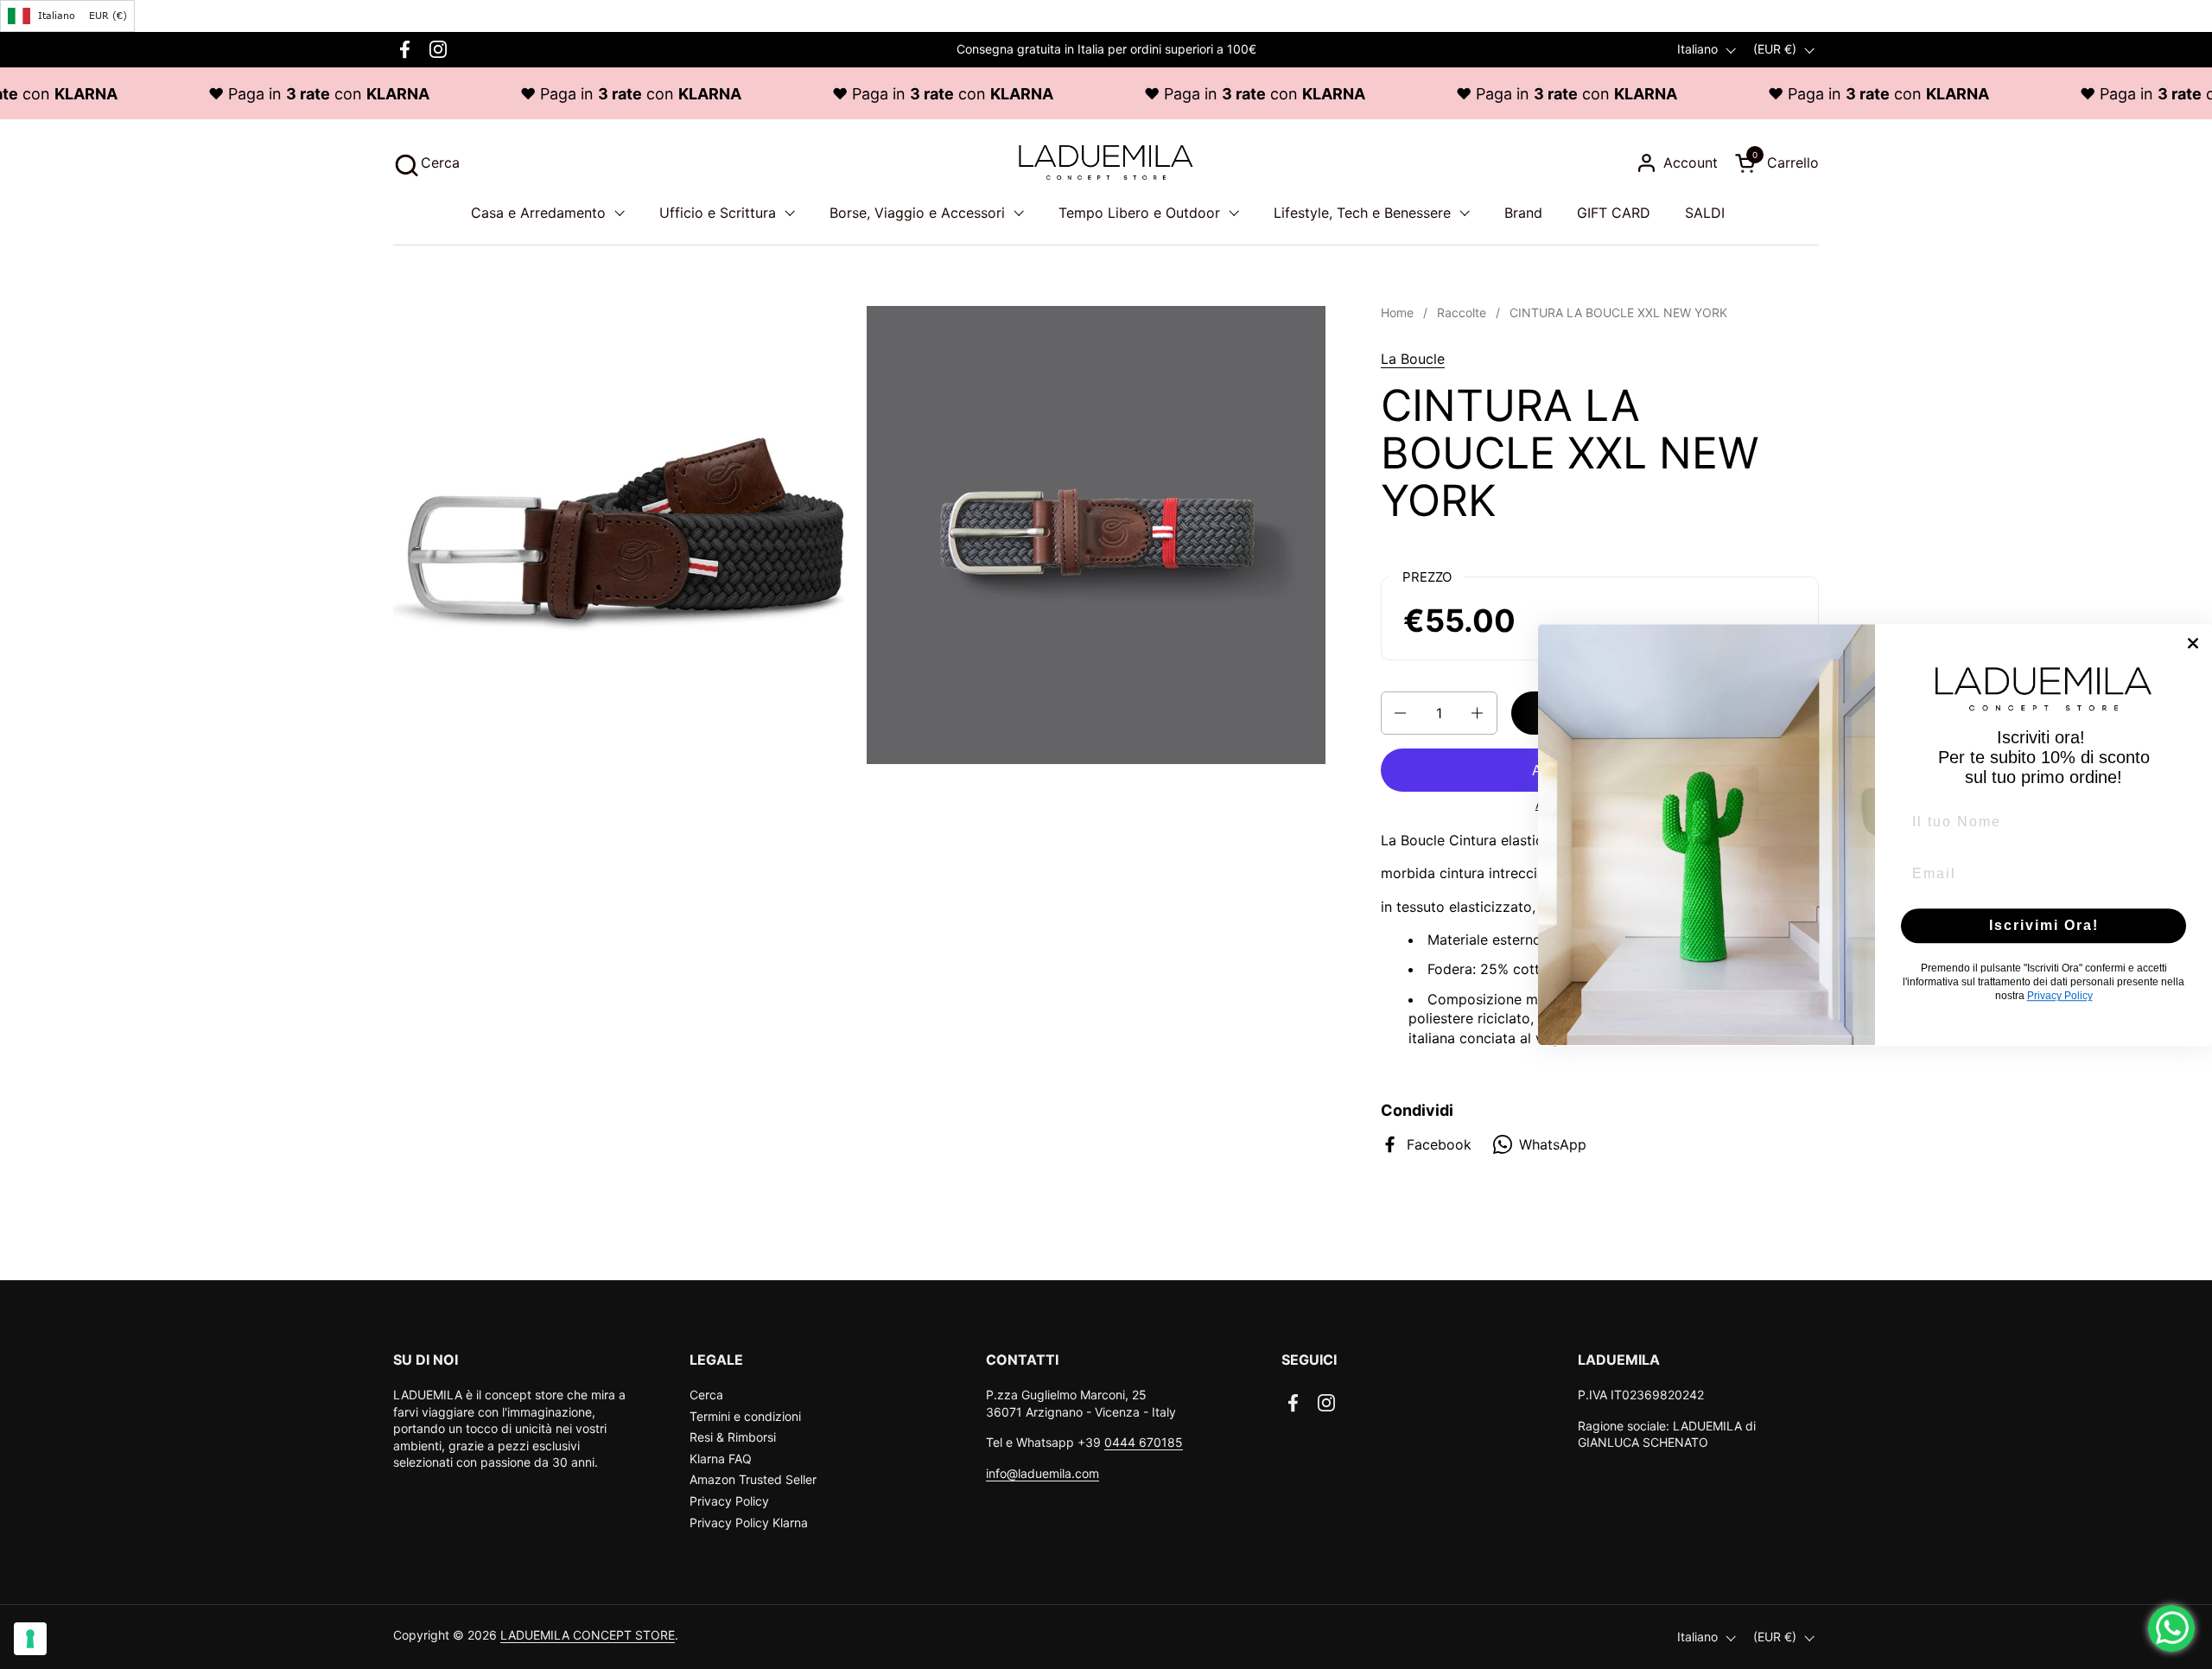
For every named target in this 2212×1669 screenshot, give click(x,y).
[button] (426, 163)
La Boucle (1413, 359)
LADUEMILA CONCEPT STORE (588, 1635)
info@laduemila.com (1042, 1473)
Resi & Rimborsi (733, 1437)
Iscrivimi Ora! (2044, 925)
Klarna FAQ (721, 1459)
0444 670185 (1144, 1442)
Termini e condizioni (745, 1416)
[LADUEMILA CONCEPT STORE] (1106, 162)
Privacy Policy (729, 1501)
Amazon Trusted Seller (753, 1479)
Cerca (706, 1395)
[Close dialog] (2193, 643)
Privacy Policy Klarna (749, 1522)
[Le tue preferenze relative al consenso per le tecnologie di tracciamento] (30, 1639)
